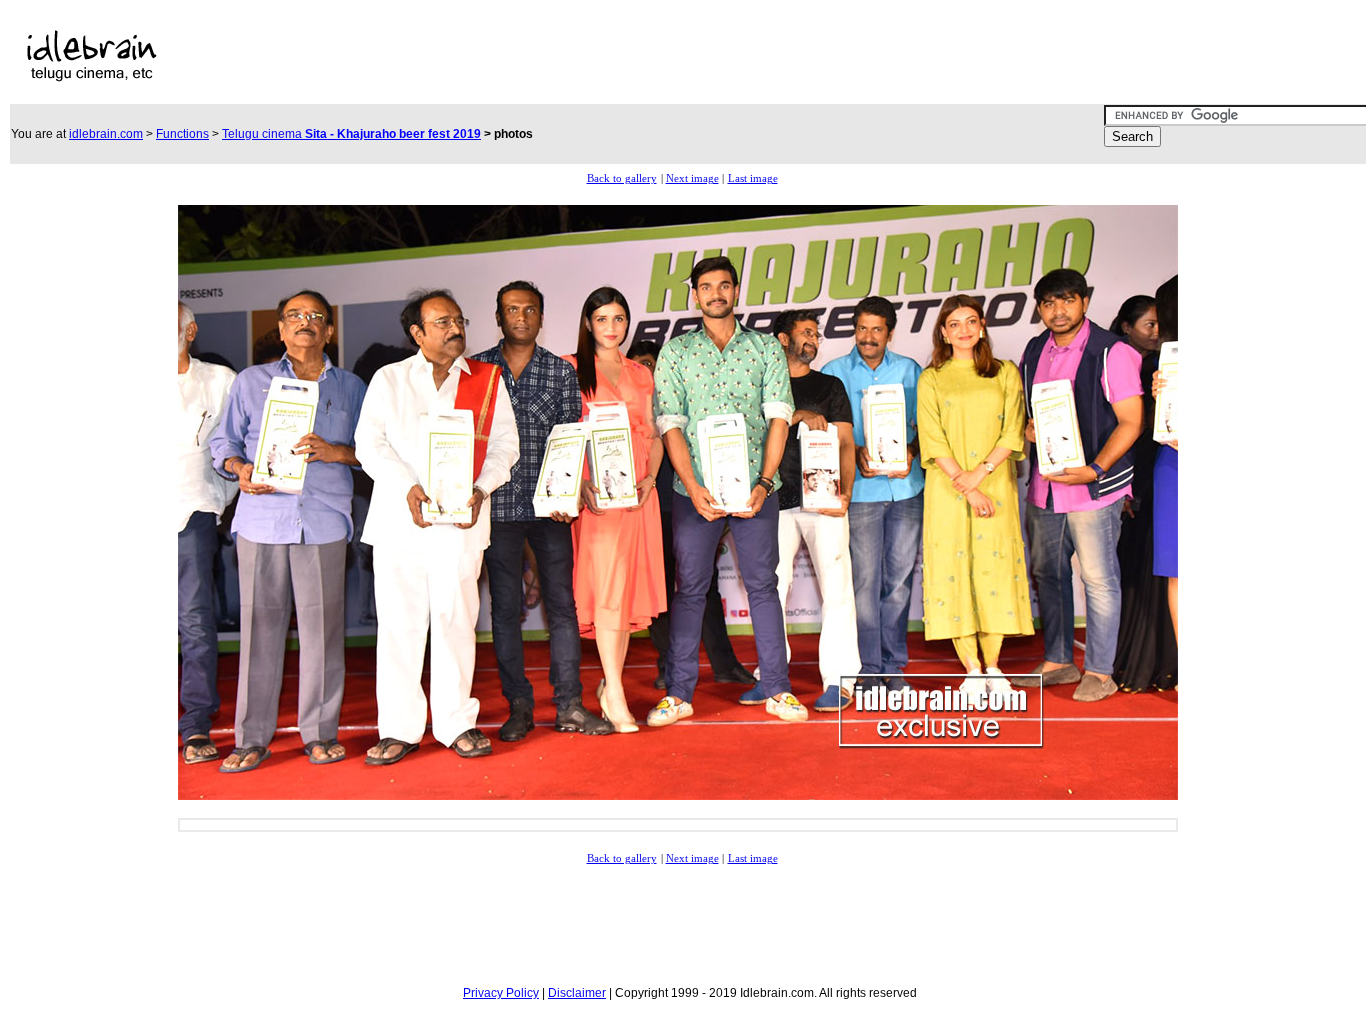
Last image (753, 178)
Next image (692, 178)
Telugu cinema (351, 134)
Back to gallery (622, 178)
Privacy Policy (501, 993)
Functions (182, 134)
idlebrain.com (106, 134)
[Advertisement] (624, 56)
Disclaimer (577, 993)
